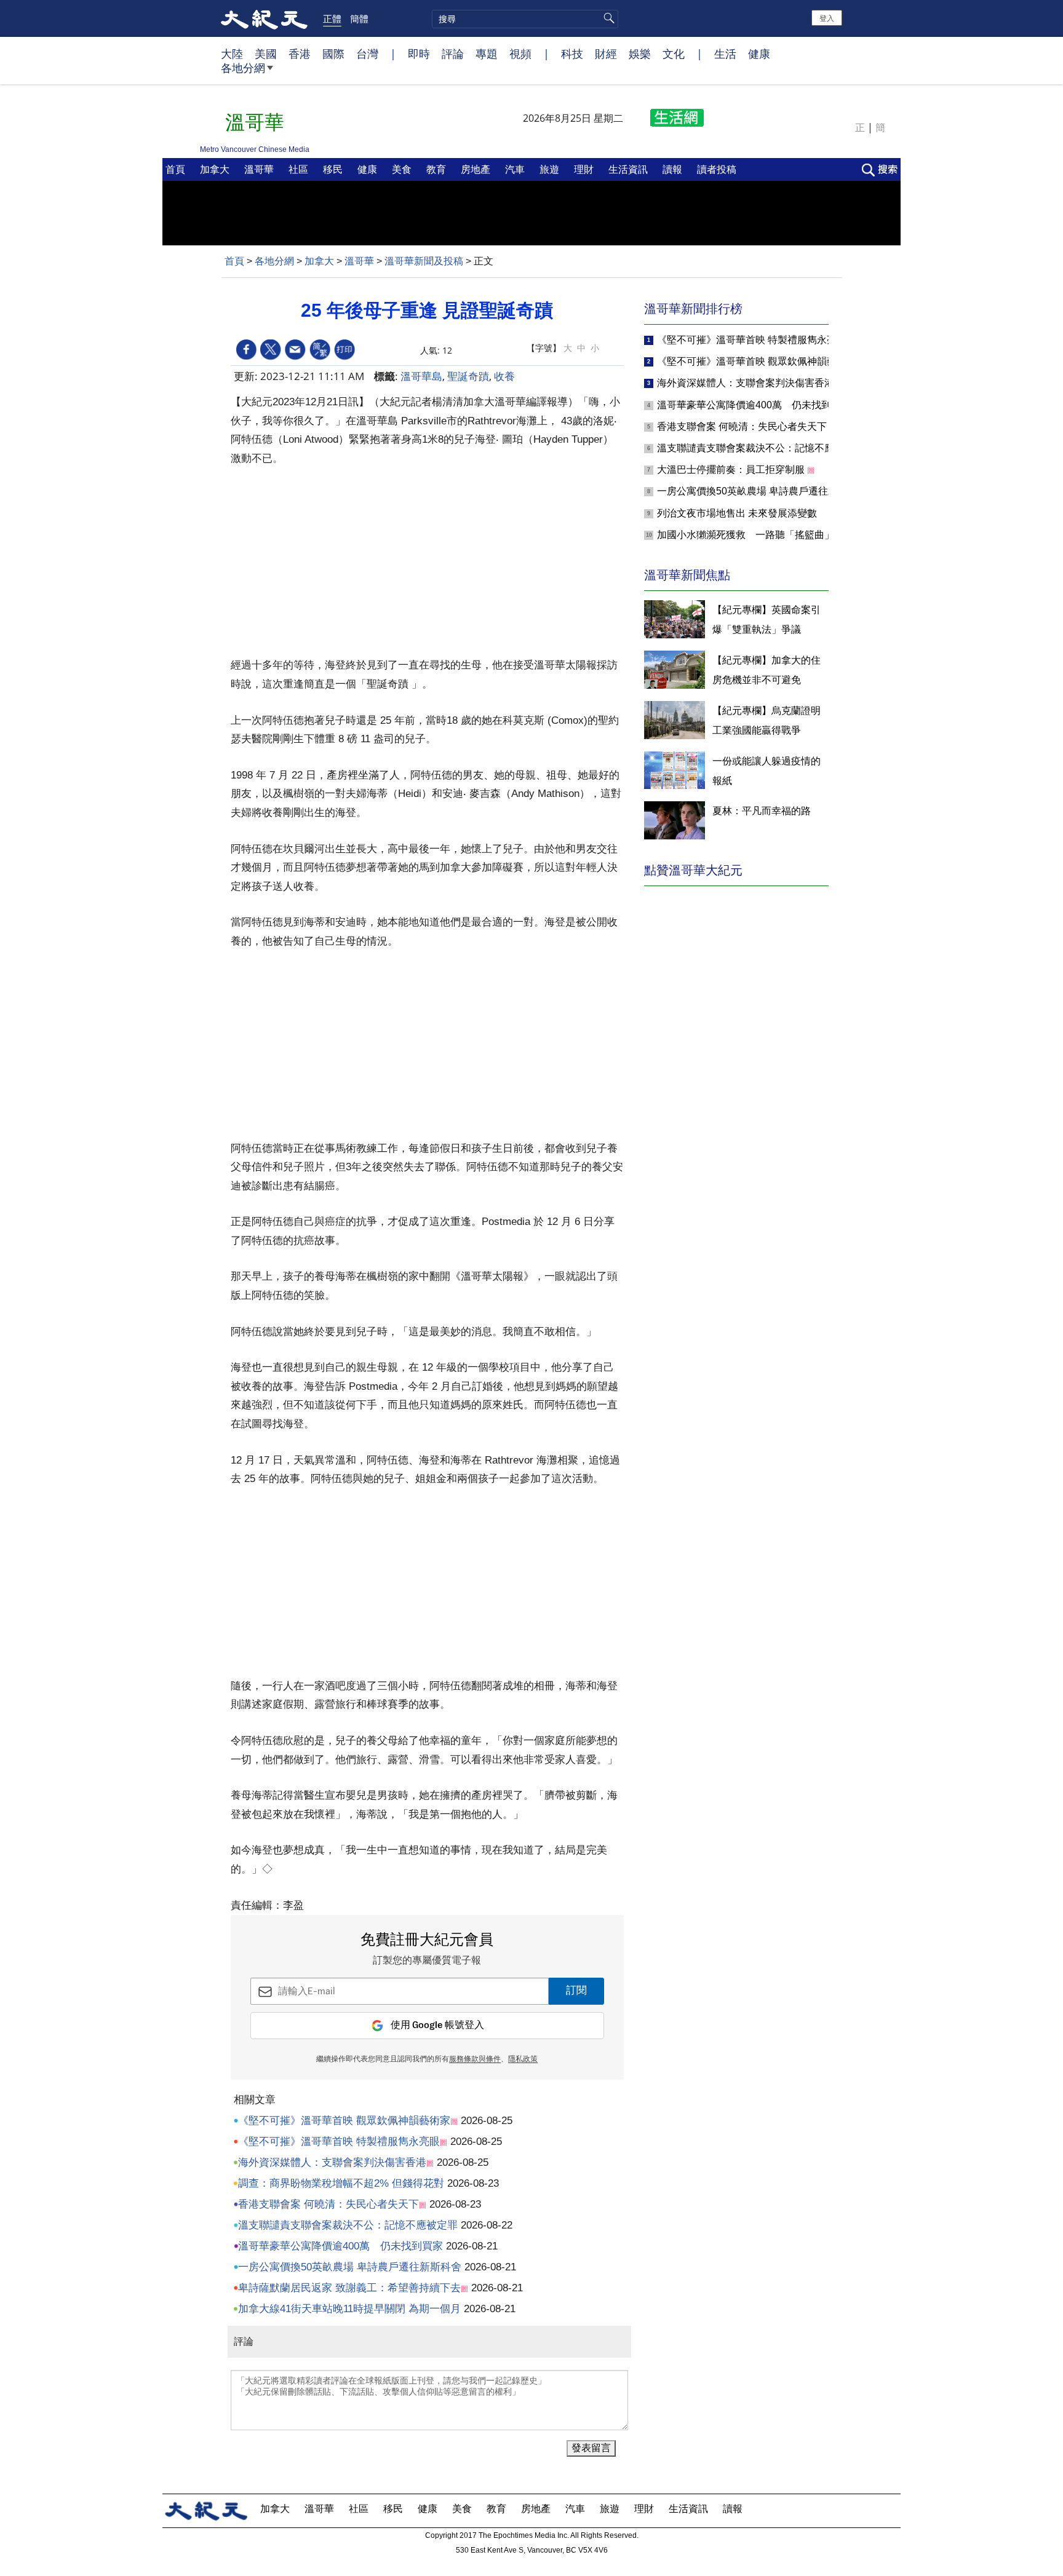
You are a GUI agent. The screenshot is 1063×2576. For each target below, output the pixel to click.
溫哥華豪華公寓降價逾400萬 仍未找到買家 (340, 2246)
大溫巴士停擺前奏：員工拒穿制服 (732, 470)
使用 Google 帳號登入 (437, 2025)
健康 (759, 54)
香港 (300, 54)
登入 (827, 18)
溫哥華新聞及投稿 (424, 261)
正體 (332, 18)
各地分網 (243, 68)
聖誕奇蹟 (468, 376)
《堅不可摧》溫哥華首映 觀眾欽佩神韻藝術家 (344, 2121)
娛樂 (640, 54)
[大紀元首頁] (264, 18)
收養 (504, 376)
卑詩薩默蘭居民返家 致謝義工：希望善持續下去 (349, 2288)
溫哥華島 (421, 376)
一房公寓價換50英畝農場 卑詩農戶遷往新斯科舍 (350, 2267)
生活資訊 (629, 169)
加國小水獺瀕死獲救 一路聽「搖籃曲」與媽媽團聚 (770, 535)
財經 (606, 54)
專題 (487, 54)
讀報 (674, 169)
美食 (403, 169)
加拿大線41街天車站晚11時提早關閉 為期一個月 (349, 2309)
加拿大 (216, 169)
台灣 (367, 54)
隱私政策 (523, 2059)
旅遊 (551, 169)
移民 (334, 169)
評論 (453, 54)
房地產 (477, 169)
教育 (437, 169)
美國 (266, 54)
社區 (300, 169)
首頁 (177, 169)
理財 (585, 169)
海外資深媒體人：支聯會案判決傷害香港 (332, 2162)
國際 (333, 54)
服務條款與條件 (475, 2059)
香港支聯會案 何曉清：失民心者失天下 (328, 2204)
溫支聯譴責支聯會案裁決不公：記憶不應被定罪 (348, 2225)
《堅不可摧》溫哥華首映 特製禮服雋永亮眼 (339, 2142)
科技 (572, 54)
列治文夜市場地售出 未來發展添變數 (737, 513)
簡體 (359, 18)
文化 (674, 54)
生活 (725, 54)
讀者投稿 (718, 169)
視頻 (520, 54)
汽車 (516, 169)
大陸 (232, 54)
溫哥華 (260, 169)
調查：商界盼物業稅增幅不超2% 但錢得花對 (341, 2183)
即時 (419, 54)
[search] (525, 19)
